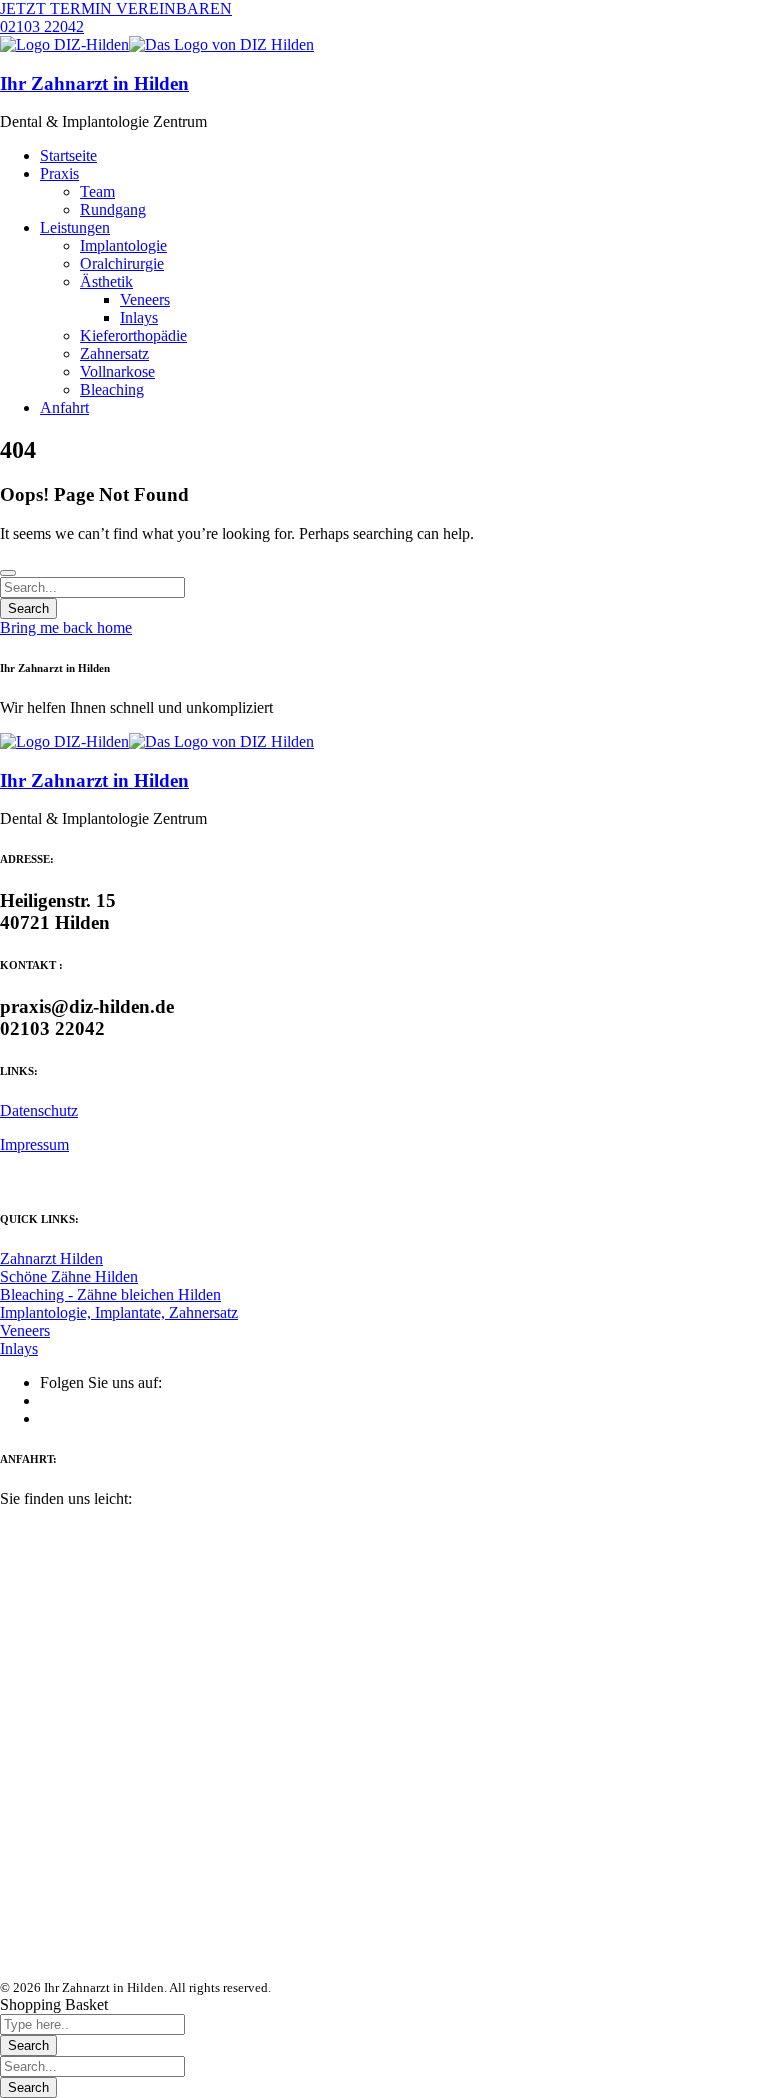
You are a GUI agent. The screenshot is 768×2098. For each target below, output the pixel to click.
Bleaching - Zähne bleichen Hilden (110, 1294)
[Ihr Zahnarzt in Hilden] (64, 44)
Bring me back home (66, 627)
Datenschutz (39, 1110)
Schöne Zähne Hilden (69, 1276)
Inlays (19, 1348)
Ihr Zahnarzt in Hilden (94, 83)
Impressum (34, 1144)
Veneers (25, 1330)
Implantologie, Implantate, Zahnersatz (119, 1312)
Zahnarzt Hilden (51, 1258)
